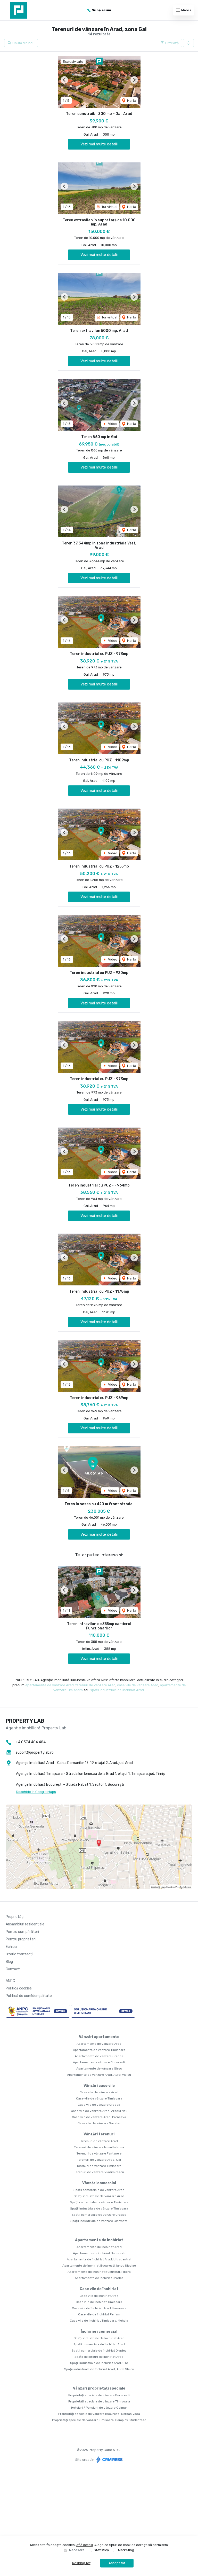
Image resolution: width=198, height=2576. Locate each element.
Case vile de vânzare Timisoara (99, 2098)
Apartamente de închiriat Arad (99, 2247)
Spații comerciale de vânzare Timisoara (99, 2202)
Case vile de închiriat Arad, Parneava (99, 2308)
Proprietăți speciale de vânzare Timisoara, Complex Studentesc (99, 2420)
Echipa (11, 1947)
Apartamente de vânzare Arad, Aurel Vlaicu (99, 2075)
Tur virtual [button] (109, 207)
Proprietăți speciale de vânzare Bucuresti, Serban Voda (99, 2414)
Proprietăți (15, 1917)
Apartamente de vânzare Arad (99, 2044)
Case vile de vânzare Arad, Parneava (99, 2117)
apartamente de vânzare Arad (49, 1685)
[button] (188, 43)
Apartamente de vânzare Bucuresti (99, 2062)
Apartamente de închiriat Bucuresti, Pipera (99, 2272)
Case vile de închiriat (99, 2289)
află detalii (85, 2545)
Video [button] (112, 424)
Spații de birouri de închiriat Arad (99, 2357)
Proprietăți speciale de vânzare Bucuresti (99, 2395)
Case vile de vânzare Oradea (99, 2105)
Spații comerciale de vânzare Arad (99, 2190)
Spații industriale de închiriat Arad (99, 2338)
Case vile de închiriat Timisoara (99, 2302)
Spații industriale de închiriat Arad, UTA (99, 2363)
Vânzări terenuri (99, 2134)
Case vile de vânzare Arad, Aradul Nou (99, 2111)
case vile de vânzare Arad (138, 1685)
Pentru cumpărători (22, 1932)
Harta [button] (131, 101)
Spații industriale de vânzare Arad (99, 2196)
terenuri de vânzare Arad (95, 1685)
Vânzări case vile (99, 2086)
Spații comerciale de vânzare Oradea (99, 2215)
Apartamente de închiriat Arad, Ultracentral (99, 2259)
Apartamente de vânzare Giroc (99, 2068)
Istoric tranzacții (19, 1954)
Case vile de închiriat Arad (99, 2296)
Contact (13, 1969)
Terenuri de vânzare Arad (99, 2141)
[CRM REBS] (109, 2460)
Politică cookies (19, 1988)
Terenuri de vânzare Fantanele (99, 2153)
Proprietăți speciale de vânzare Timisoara (99, 2401)
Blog (9, 1962)
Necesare (77, 2550)
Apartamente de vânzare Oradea (99, 2056)
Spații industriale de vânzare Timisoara (99, 2208)
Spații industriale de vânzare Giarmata (99, 2221)
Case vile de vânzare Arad (99, 2092)
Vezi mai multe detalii (99, 144)
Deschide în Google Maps (36, 1792)
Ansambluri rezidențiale (25, 1924)
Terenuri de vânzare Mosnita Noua (99, 2147)
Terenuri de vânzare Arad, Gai (99, 2160)
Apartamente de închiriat (99, 2240)
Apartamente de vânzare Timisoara (99, 2050)
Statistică (101, 2550)
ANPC (10, 1981)
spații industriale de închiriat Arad (117, 1690)
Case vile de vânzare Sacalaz (99, 2123)
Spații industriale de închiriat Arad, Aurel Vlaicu (99, 2369)
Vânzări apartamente (99, 2037)
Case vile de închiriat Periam (99, 2314)
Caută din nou (23, 43)
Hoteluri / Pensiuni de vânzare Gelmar (99, 2408)
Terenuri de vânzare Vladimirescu (99, 2172)
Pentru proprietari (21, 1939)
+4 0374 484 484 (31, 1742)
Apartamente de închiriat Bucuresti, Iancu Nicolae (99, 2266)
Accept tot (117, 2563)
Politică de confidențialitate (29, 1996)
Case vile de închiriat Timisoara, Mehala (99, 2321)
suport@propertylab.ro (35, 1753)
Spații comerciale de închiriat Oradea (99, 2351)
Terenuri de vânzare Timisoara (99, 2166)
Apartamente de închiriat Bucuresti (99, 2253)
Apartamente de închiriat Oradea (99, 2278)
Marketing (126, 2550)
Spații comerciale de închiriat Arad (99, 2344)
